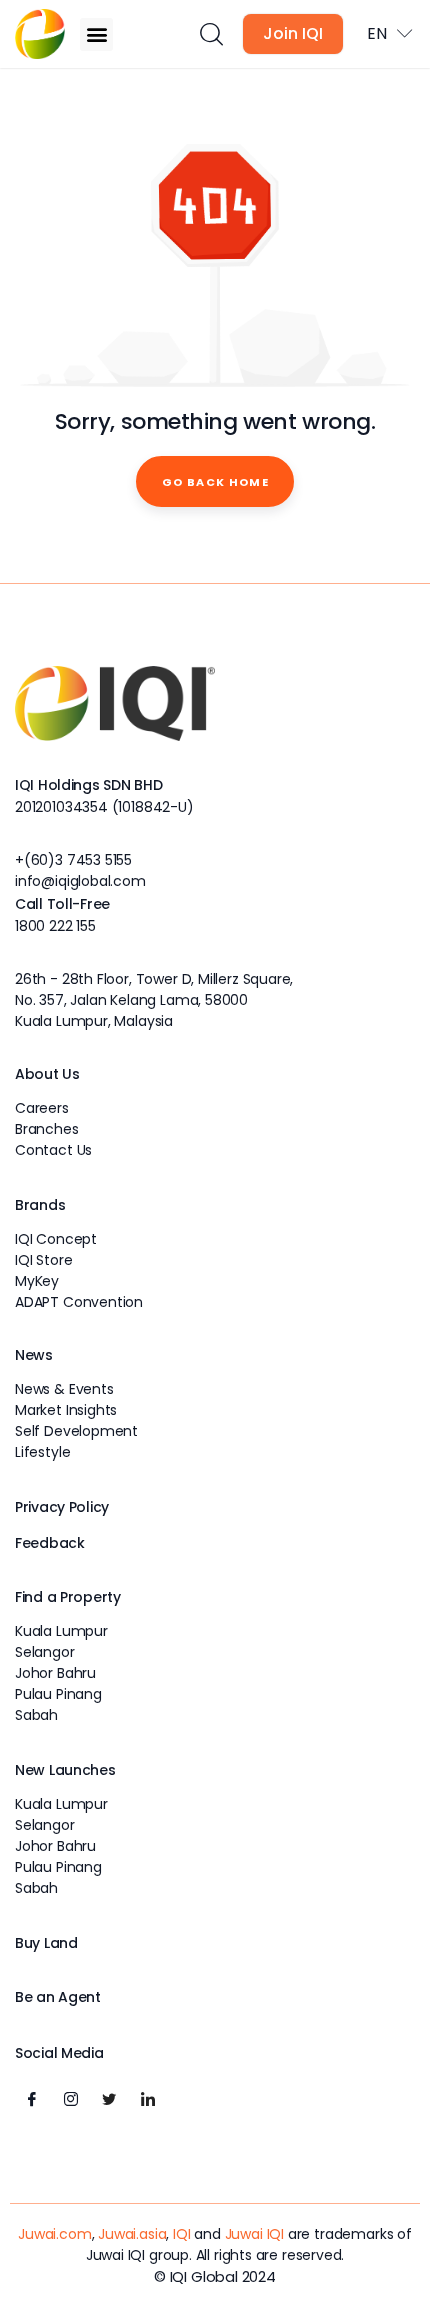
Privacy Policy (62, 1507)
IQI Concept (56, 1239)
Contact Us (53, 1150)
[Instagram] (71, 2100)
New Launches (65, 1770)
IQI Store (43, 1260)
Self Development (76, 1431)
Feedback (50, 1543)
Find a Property (68, 1597)
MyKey (37, 1281)
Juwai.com (54, 2234)
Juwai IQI (254, 2234)
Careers (42, 1108)
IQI (181, 2234)
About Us (47, 1074)
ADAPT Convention (79, 1302)
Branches (47, 1129)
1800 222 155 (55, 926)
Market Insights (66, 1410)
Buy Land (46, 1943)
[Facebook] (32, 2100)
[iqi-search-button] (210, 34)
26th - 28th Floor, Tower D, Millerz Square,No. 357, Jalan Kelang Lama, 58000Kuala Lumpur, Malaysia (154, 1000)
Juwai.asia (132, 2234)
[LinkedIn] (148, 2100)
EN (377, 33)
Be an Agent (58, 1997)
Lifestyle (42, 1452)
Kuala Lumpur (61, 1631)
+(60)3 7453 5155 (73, 860)
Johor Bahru (55, 1673)
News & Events (64, 1389)
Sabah (36, 1715)
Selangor (45, 1652)
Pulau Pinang (58, 1694)
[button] (96, 34)
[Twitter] (109, 2100)
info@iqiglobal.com (80, 881)
